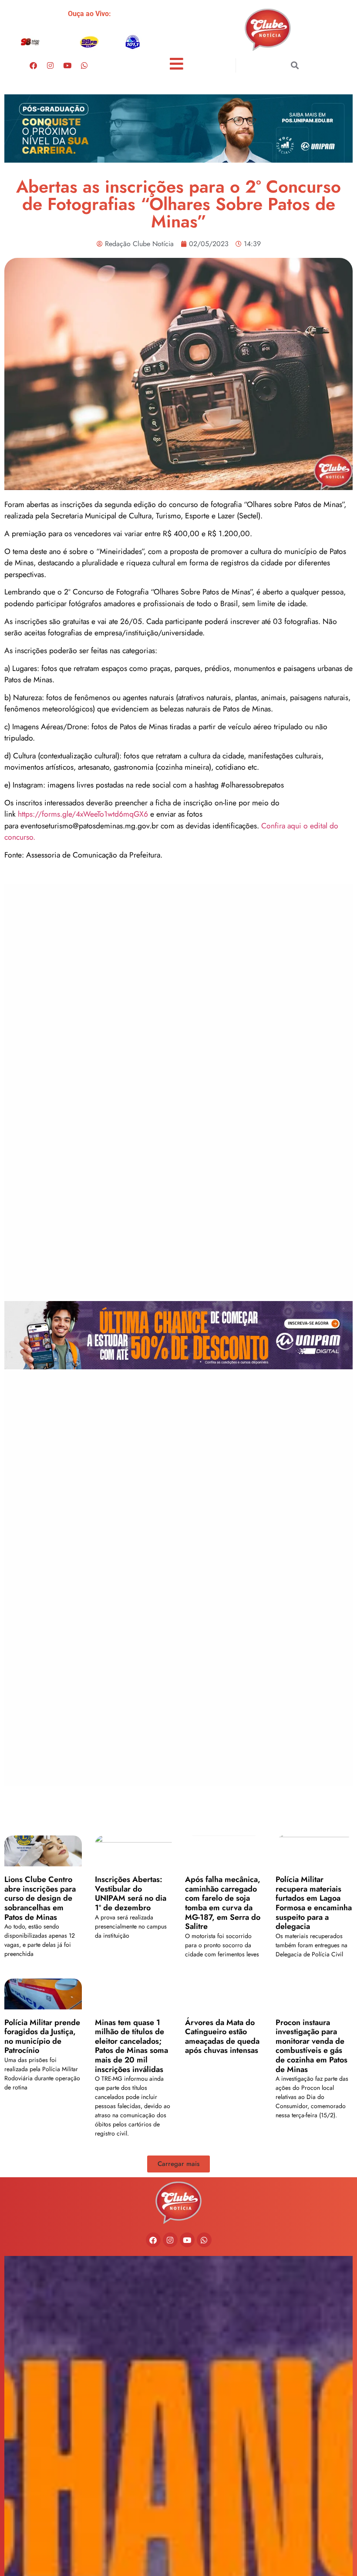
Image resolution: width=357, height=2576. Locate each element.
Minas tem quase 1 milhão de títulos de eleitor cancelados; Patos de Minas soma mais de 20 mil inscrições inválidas (131, 2046)
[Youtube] (67, 65)
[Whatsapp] (84, 65)
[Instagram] (51, 65)
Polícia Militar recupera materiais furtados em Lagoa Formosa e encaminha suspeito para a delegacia (314, 1903)
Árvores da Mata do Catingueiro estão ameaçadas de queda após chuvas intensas (222, 2037)
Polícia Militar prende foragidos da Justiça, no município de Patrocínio (42, 2037)
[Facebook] (34, 65)
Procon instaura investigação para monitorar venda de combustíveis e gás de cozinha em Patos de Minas (312, 2046)
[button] (295, 65)
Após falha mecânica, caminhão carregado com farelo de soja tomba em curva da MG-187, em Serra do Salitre (223, 1903)
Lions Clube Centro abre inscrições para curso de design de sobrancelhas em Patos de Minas (40, 1898)
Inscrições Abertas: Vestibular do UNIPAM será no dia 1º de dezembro (131, 1894)
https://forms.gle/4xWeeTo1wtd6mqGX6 (84, 814)
